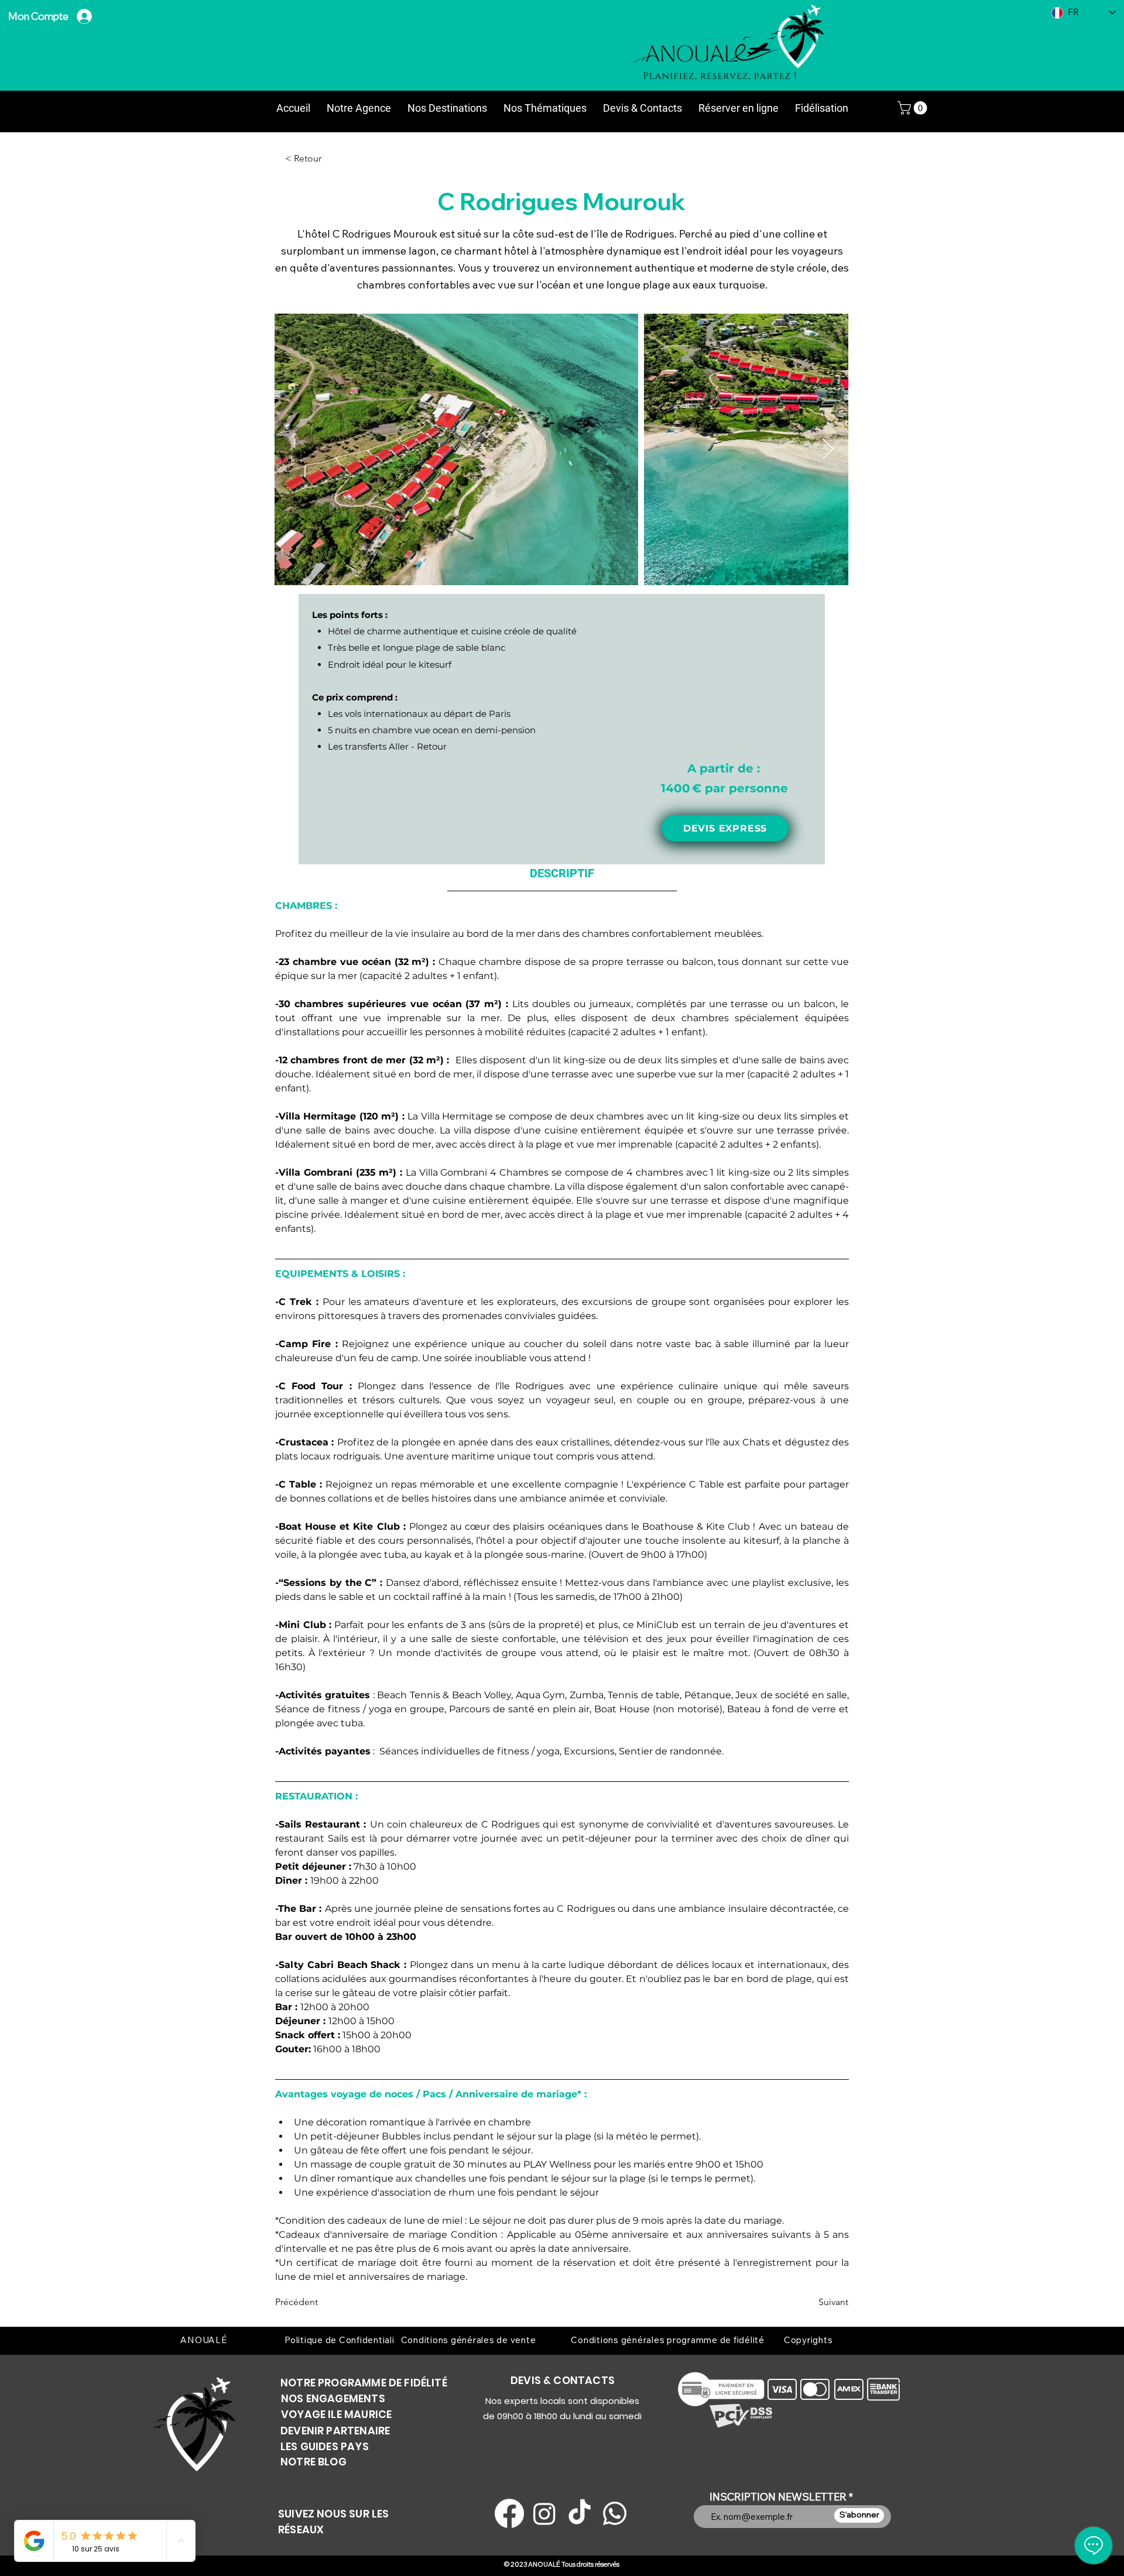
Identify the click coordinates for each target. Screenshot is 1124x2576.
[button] (914, 108)
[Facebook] (509, 2513)
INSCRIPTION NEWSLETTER (778, 2497)
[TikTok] (580, 2513)
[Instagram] (544, 2513)
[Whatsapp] (615, 2513)
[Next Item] (828, 450)
